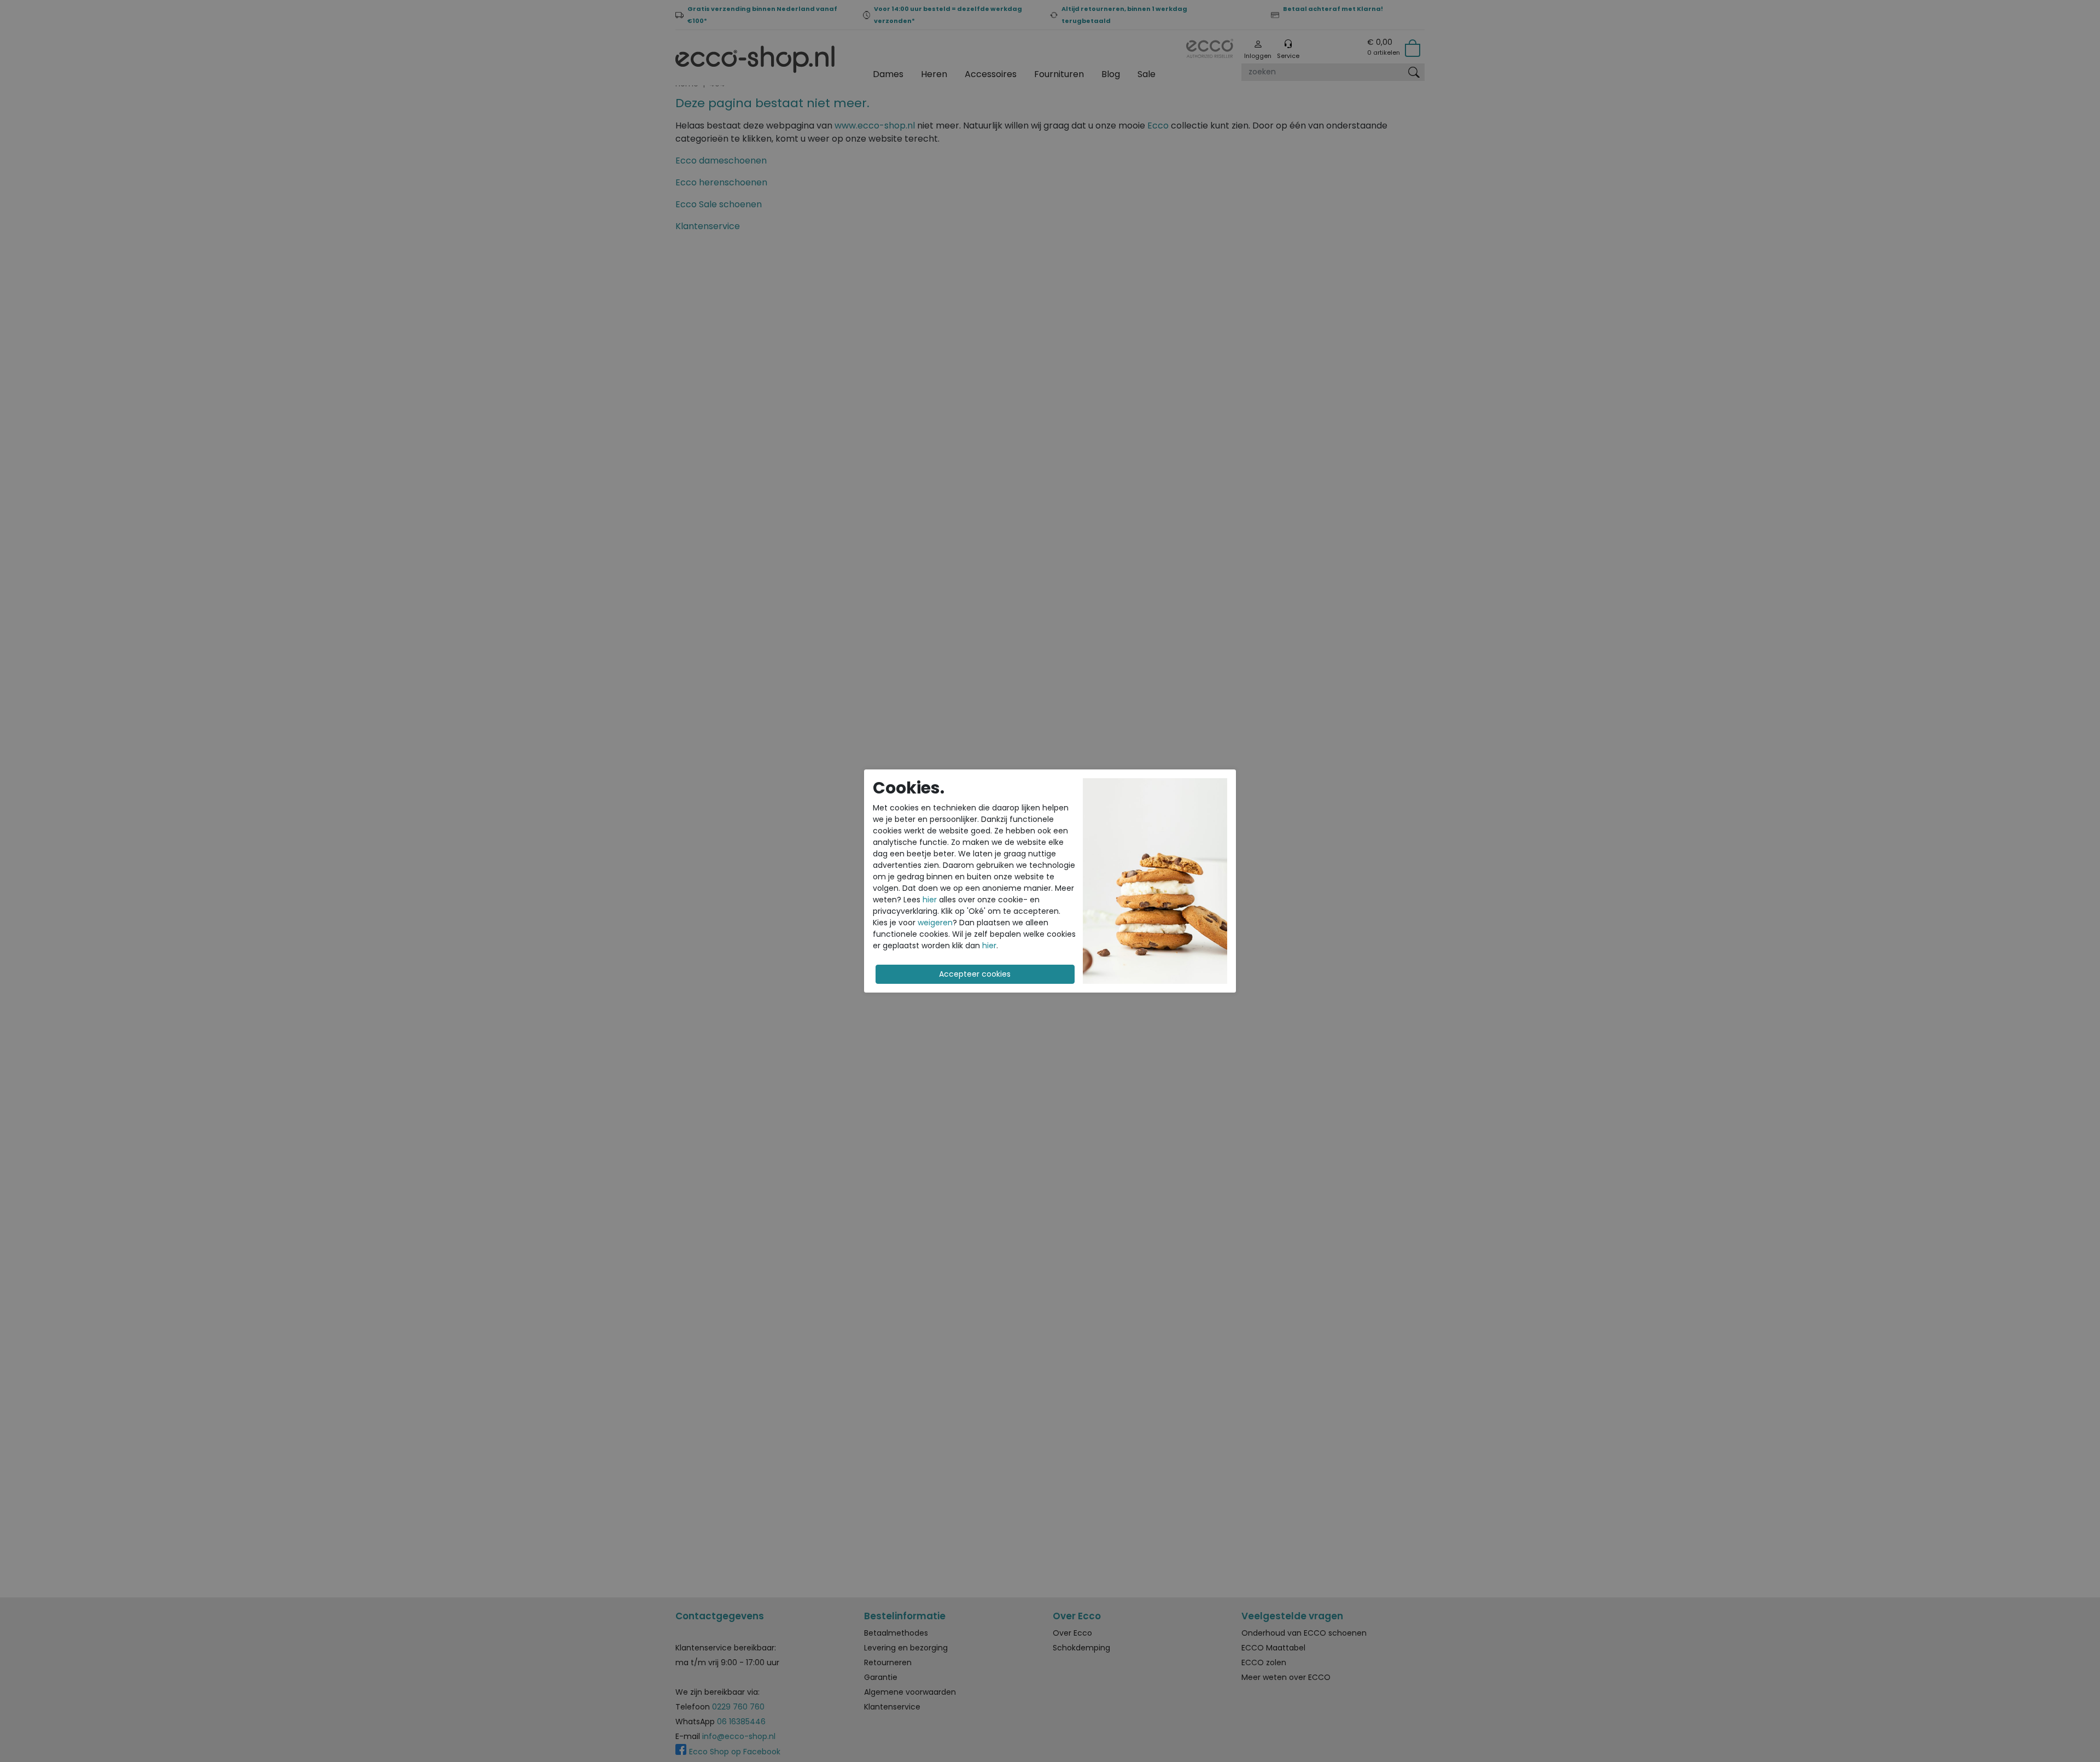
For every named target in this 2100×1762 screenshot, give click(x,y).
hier (930, 900)
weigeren (935, 923)
